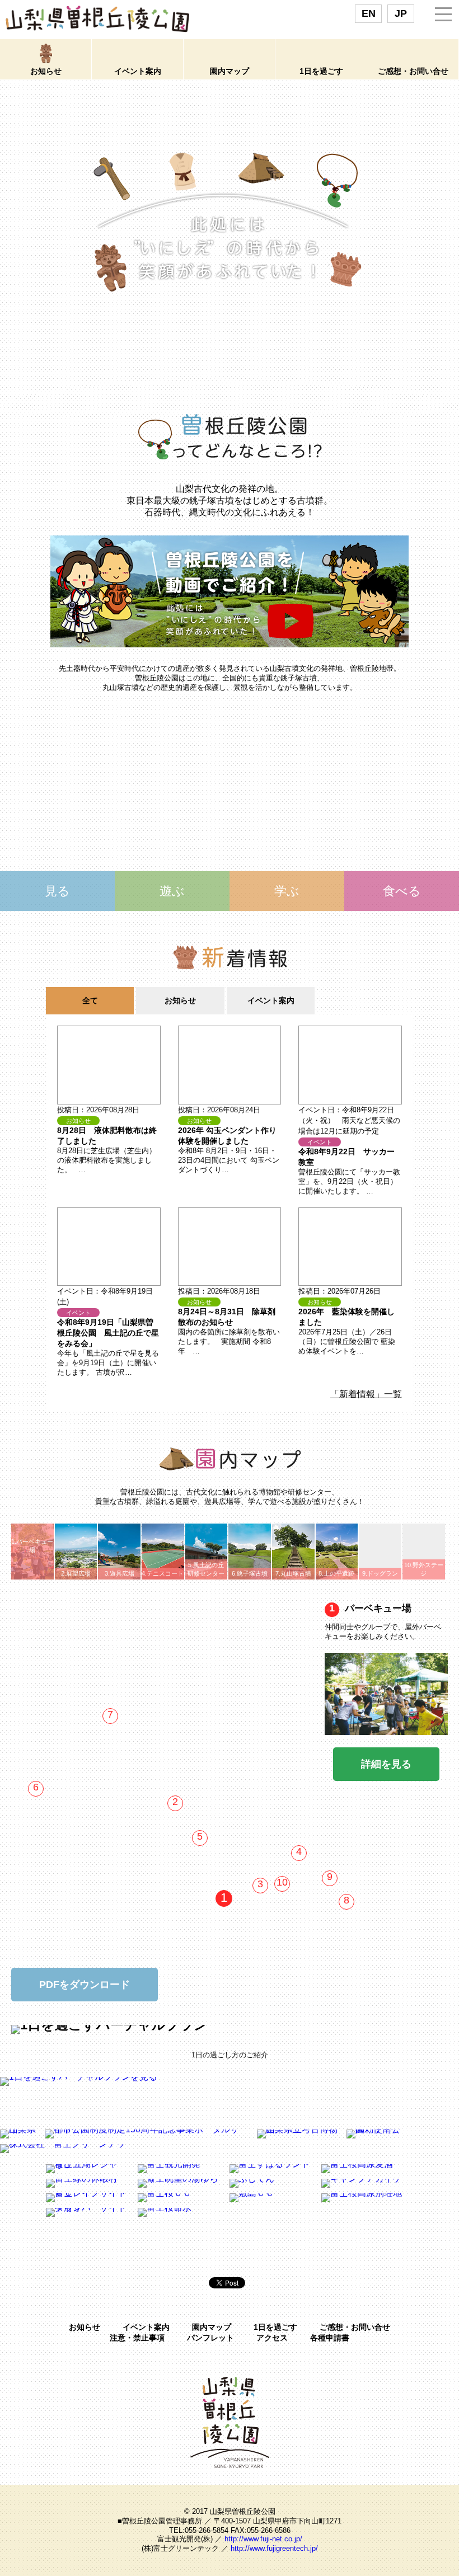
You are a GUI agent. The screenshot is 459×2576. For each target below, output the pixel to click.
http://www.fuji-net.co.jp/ (263, 2539)
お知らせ (85, 2327)
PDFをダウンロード (85, 1985)
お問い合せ (413, 71)
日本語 (401, 14)
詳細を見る (386, 1764)
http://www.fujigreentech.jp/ (274, 2548)
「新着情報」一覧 (366, 1394)
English (369, 14)
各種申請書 (330, 2338)
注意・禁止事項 (137, 2338)
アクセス (272, 2338)
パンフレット (210, 2338)
